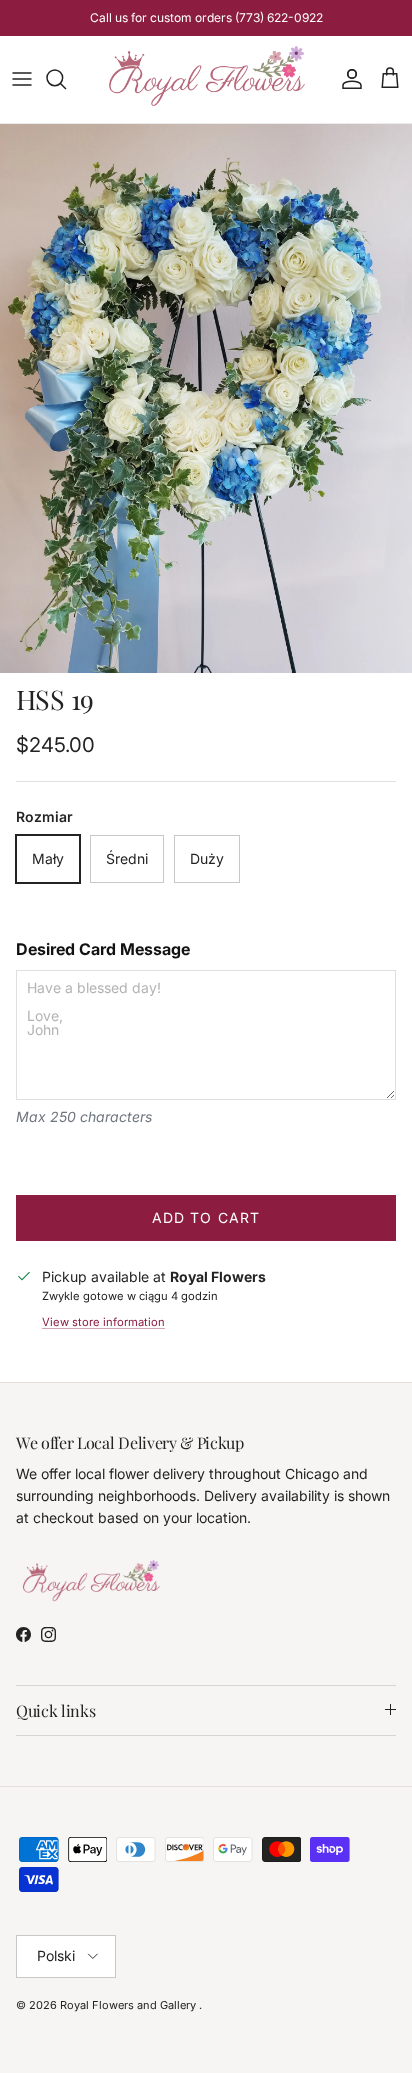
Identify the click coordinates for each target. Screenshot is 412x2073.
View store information (103, 1322)
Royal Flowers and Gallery (129, 2005)
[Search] (66, 79)
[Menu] (22, 79)
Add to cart (206, 1217)
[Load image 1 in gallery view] (206, 398)
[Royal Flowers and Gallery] (206, 79)
